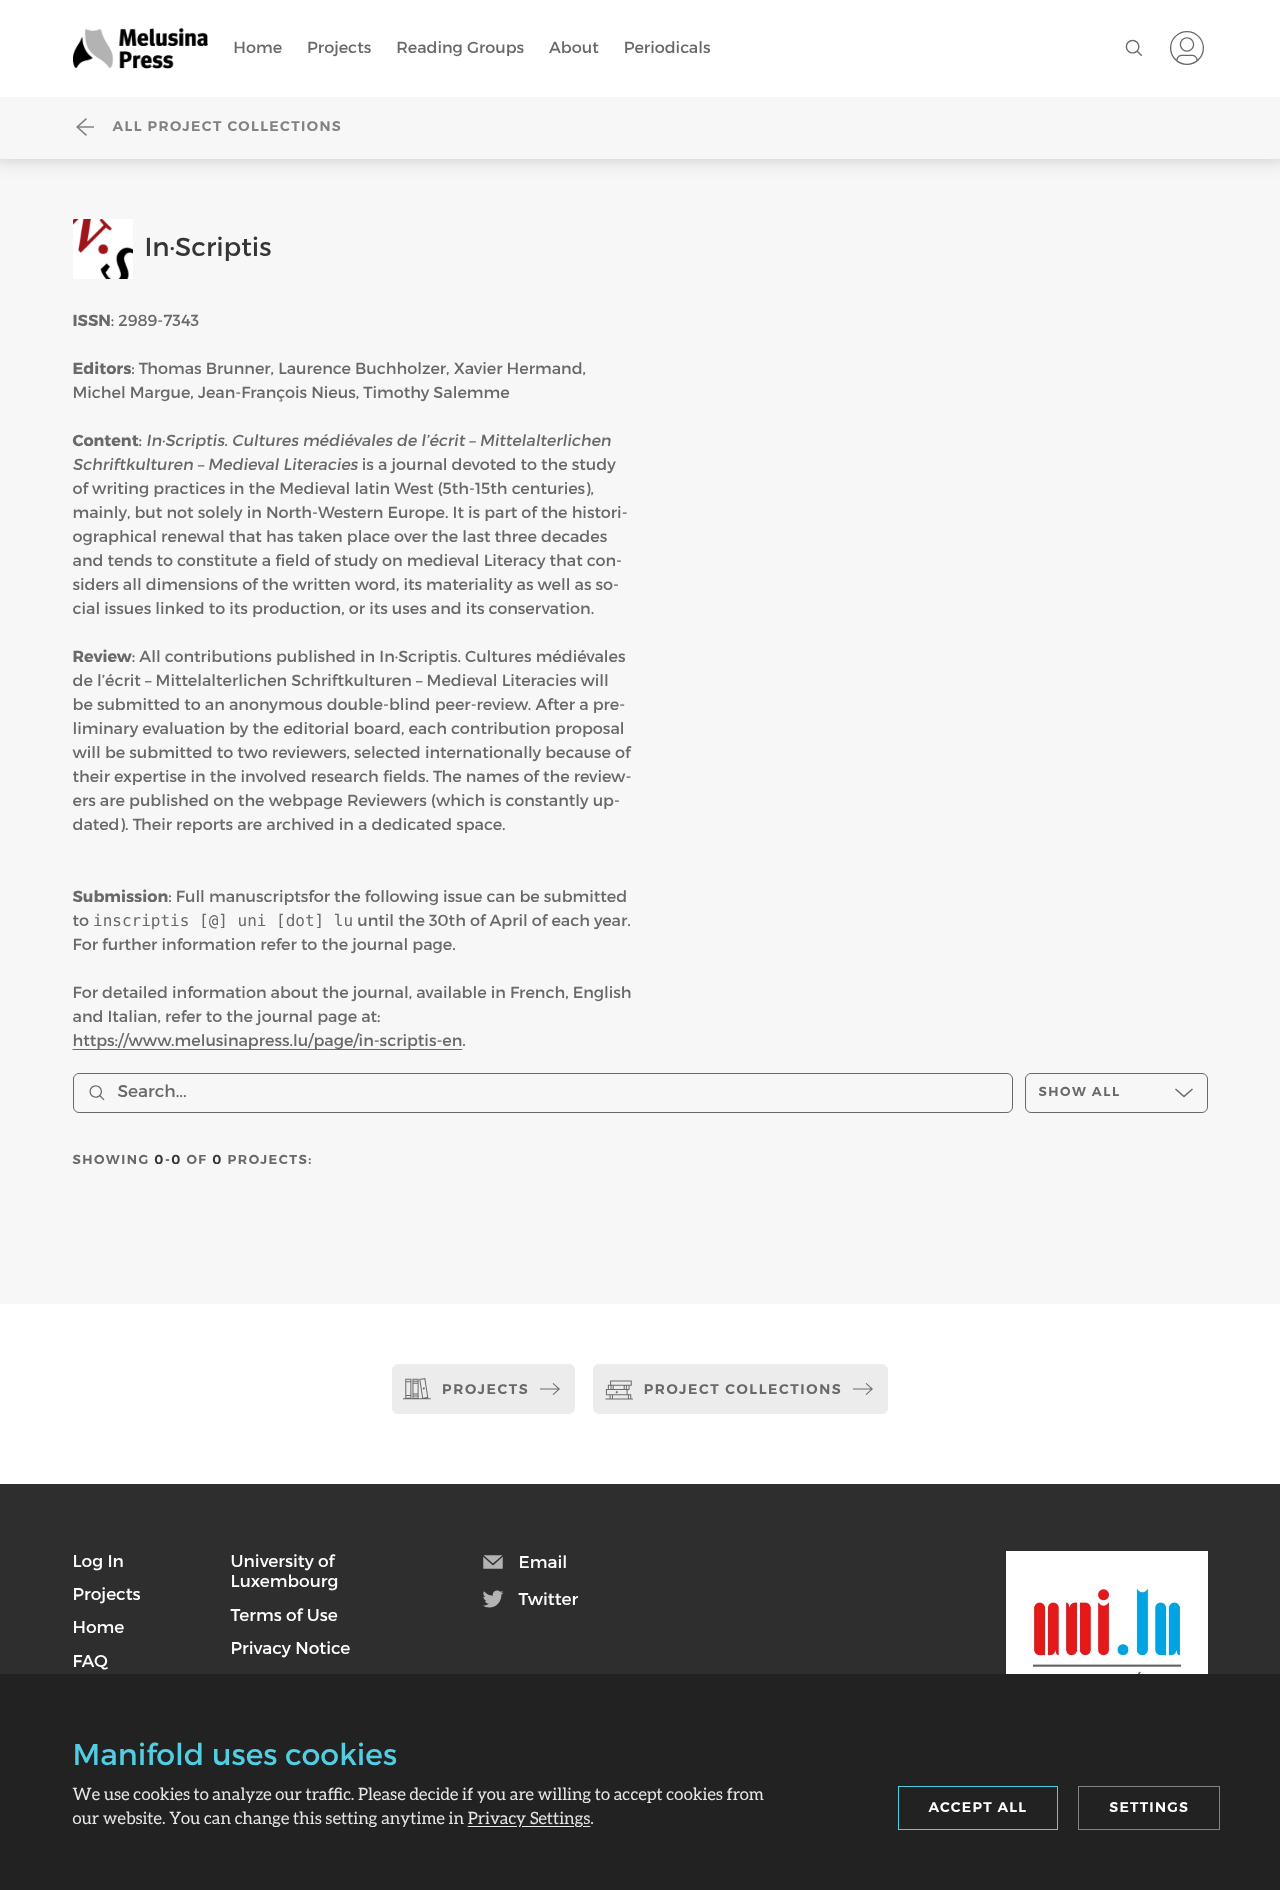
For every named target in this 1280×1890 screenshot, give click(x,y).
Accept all (978, 1807)
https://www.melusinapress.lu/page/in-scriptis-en (268, 1040)
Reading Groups (460, 47)
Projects (339, 47)
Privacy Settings (529, 1817)
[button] (98, 1561)
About (574, 47)
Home (257, 47)
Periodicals (667, 47)
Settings (1149, 1807)
